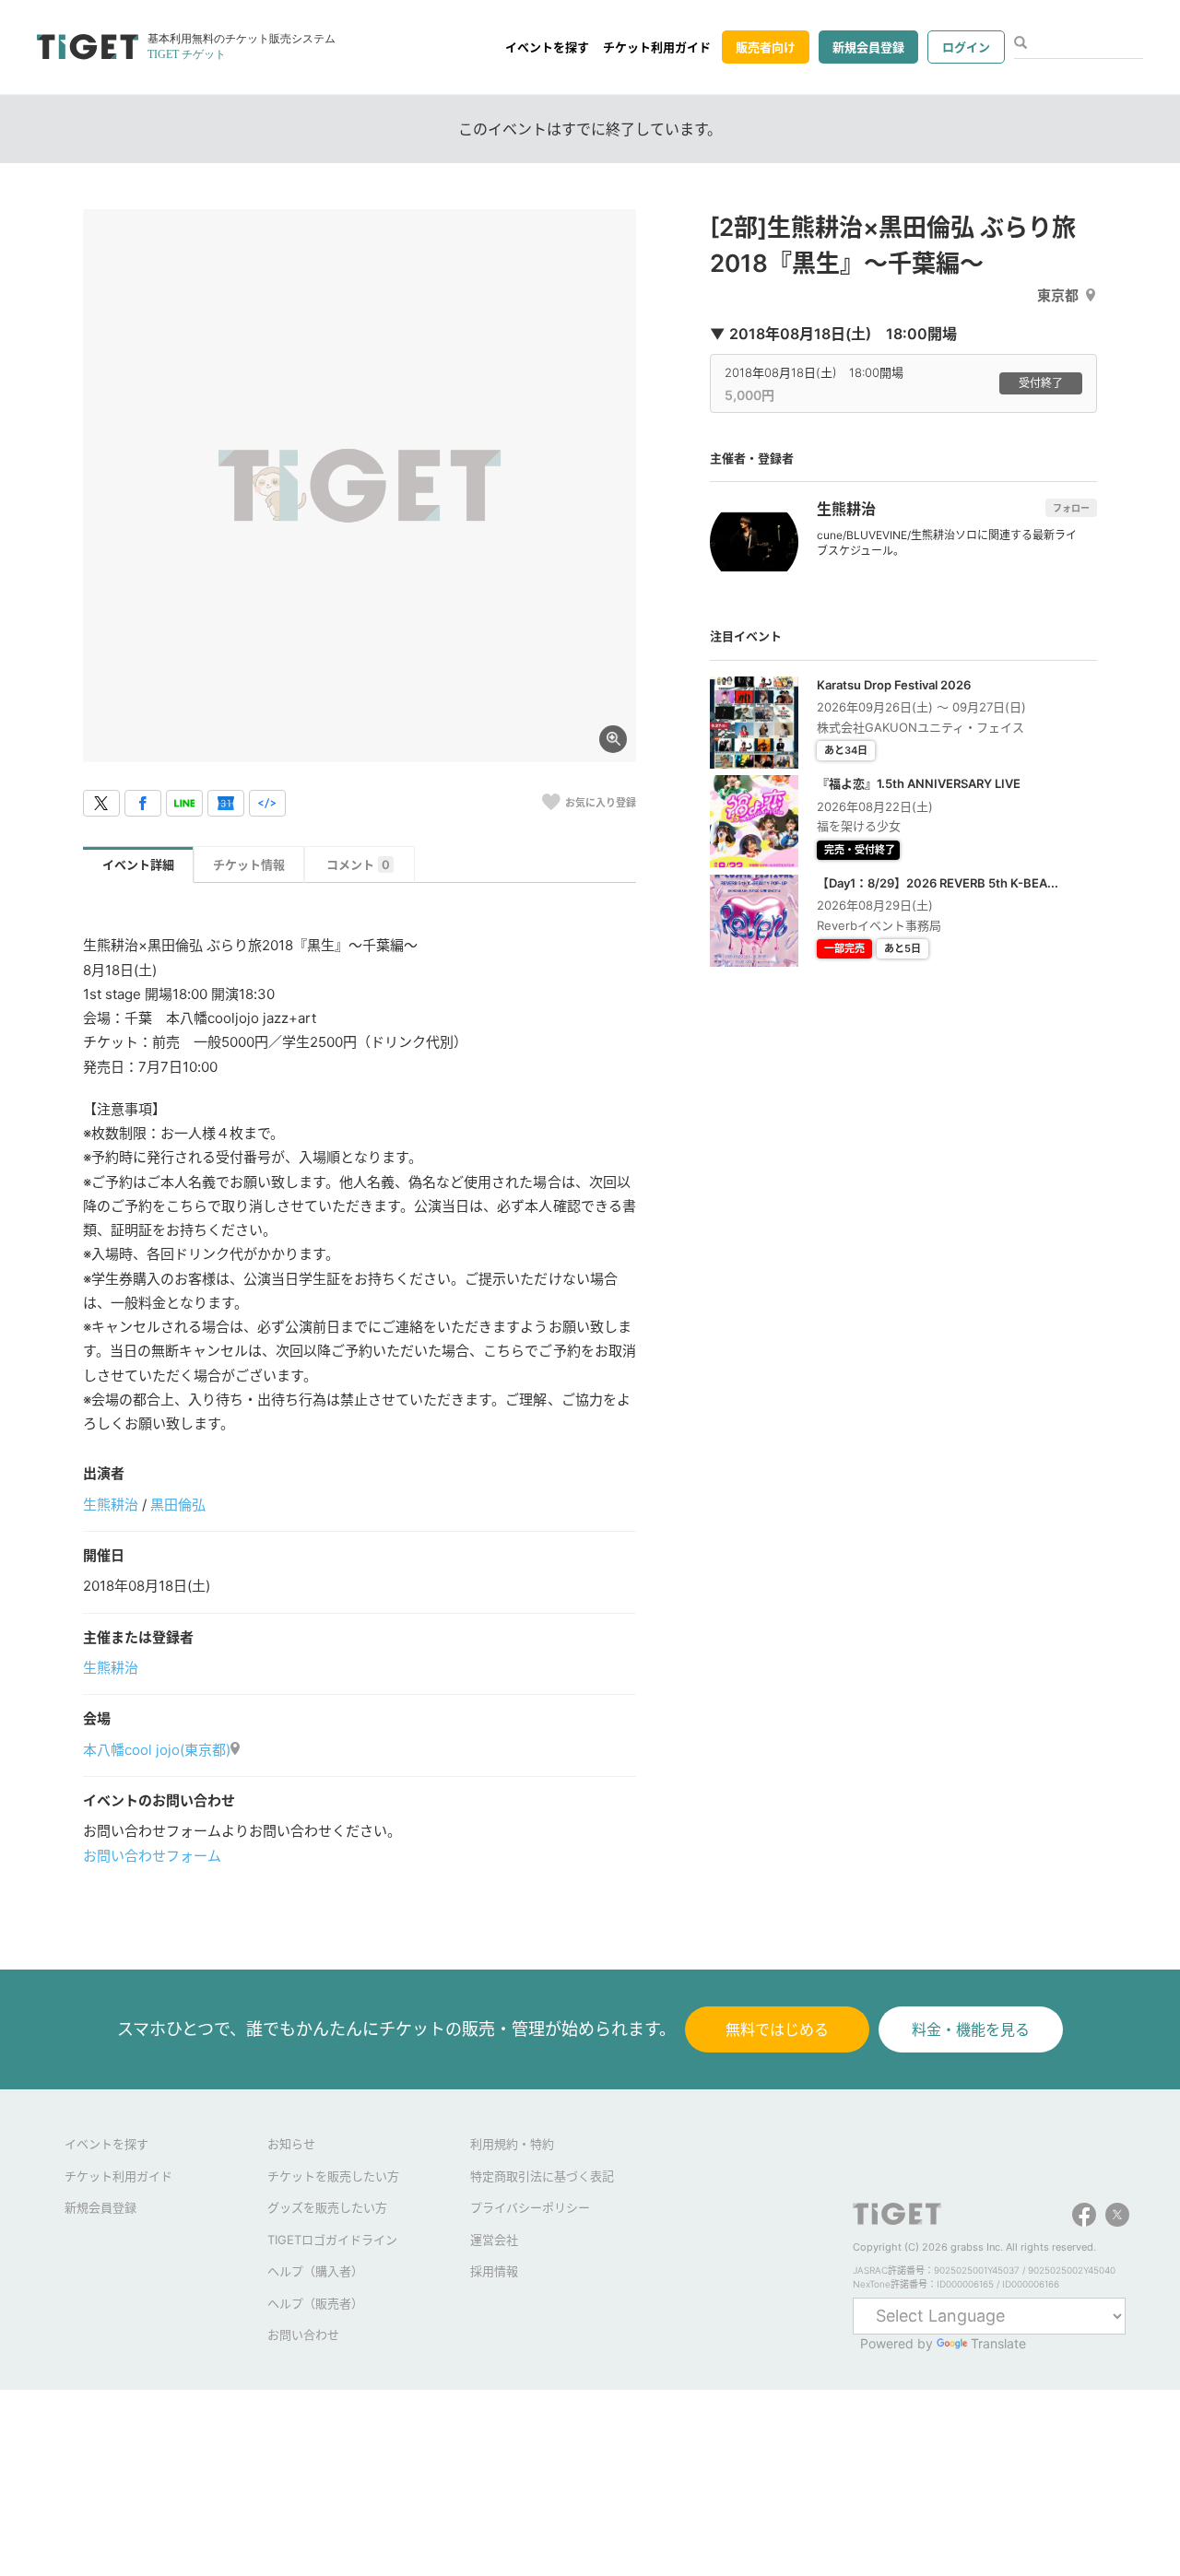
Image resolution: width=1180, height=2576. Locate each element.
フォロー (1071, 508)
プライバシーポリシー (530, 2207)
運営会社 (494, 2240)
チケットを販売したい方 (333, 2176)
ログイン (966, 47)
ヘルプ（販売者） (315, 2303)
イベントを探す (547, 47)
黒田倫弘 (178, 1505)
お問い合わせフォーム (152, 1856)
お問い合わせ (303, 2335)
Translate (998, 2343)
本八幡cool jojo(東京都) (157, 1750)
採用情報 (494, 2271)
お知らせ (291, 2144)
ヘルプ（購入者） (315, 2271)
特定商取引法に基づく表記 (542, 2176)
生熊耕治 (111, 1505)
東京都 (1058, 295)
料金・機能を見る (971, 2029)
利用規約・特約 (512, 2144)
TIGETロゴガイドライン (332, 2240)
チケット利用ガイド (657, 47)
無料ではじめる (777, 2029)
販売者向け (766, 47)
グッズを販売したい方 (327, 2207)
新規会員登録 (868, 47)
